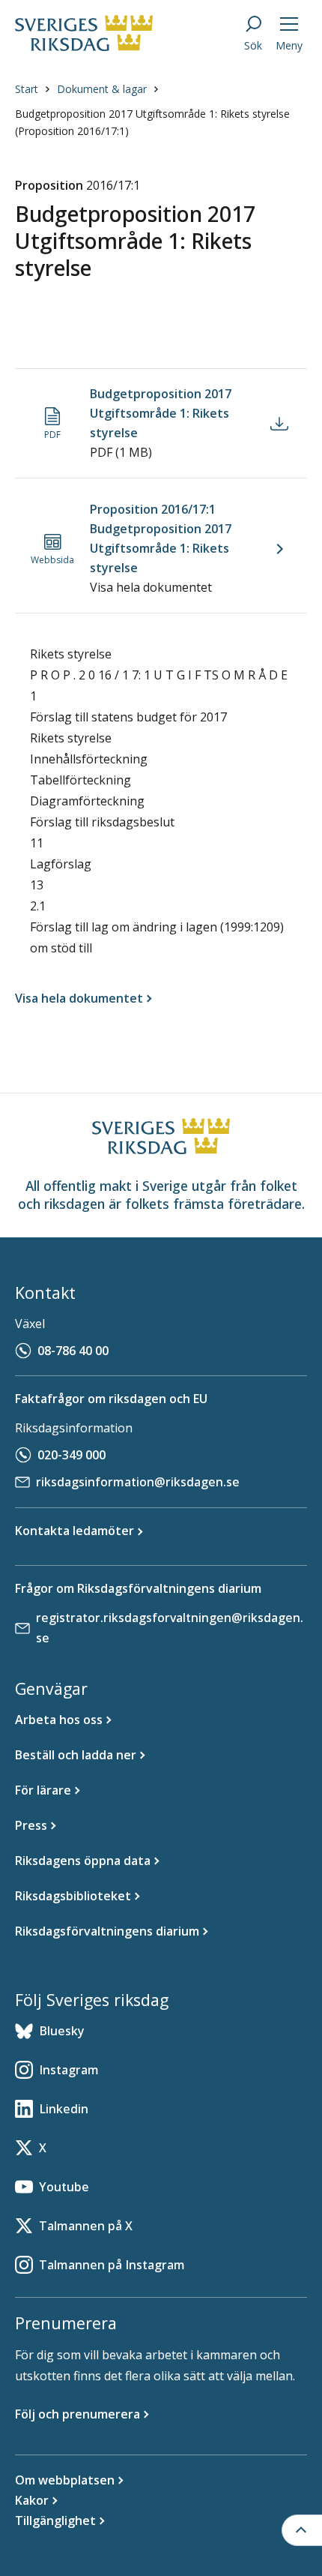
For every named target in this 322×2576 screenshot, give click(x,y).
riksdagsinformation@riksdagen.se (138, 1482)
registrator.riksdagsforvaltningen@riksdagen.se (170, 1628)
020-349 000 (72, 1455)
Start (27, 89)
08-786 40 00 (73, 1351)
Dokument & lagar (102, 89)
